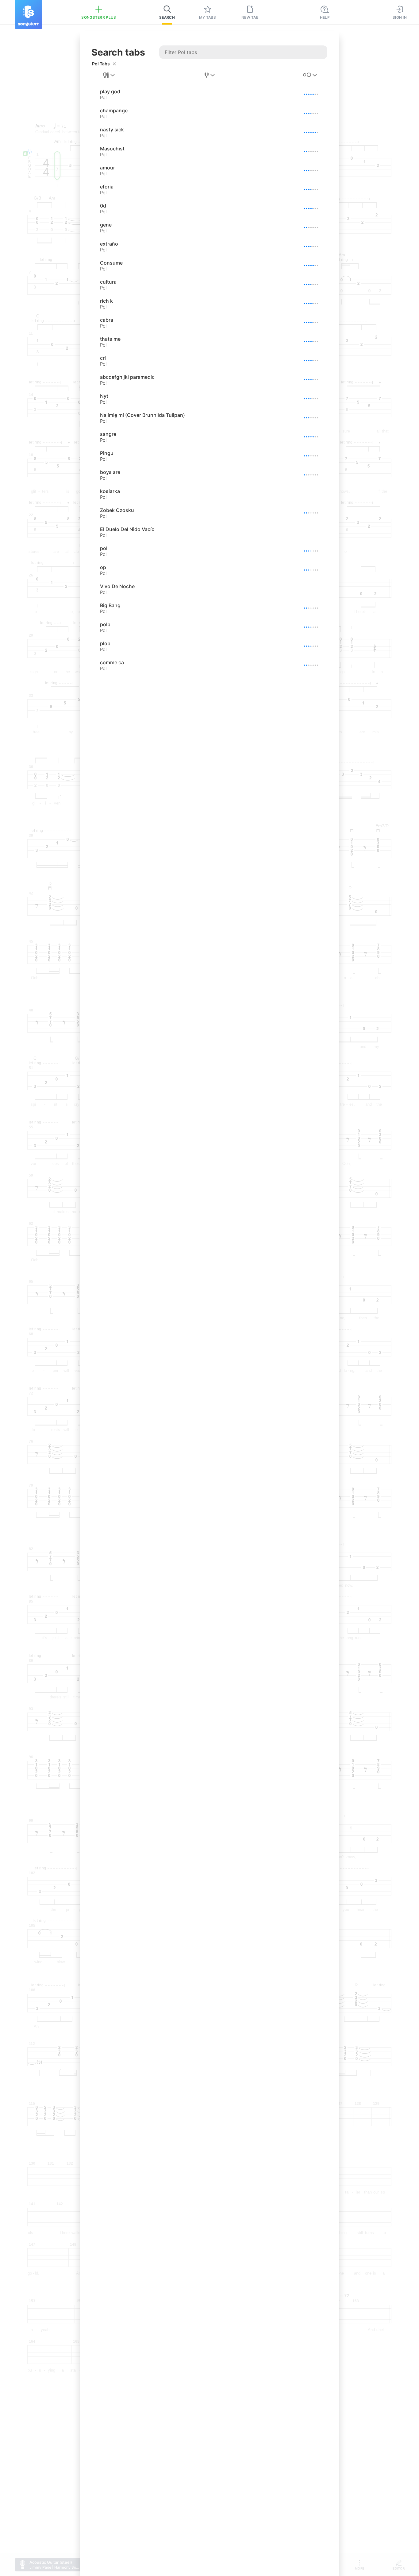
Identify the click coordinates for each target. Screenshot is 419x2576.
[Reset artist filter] (114, 64)
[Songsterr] (29, 15)
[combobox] (109, 75)
